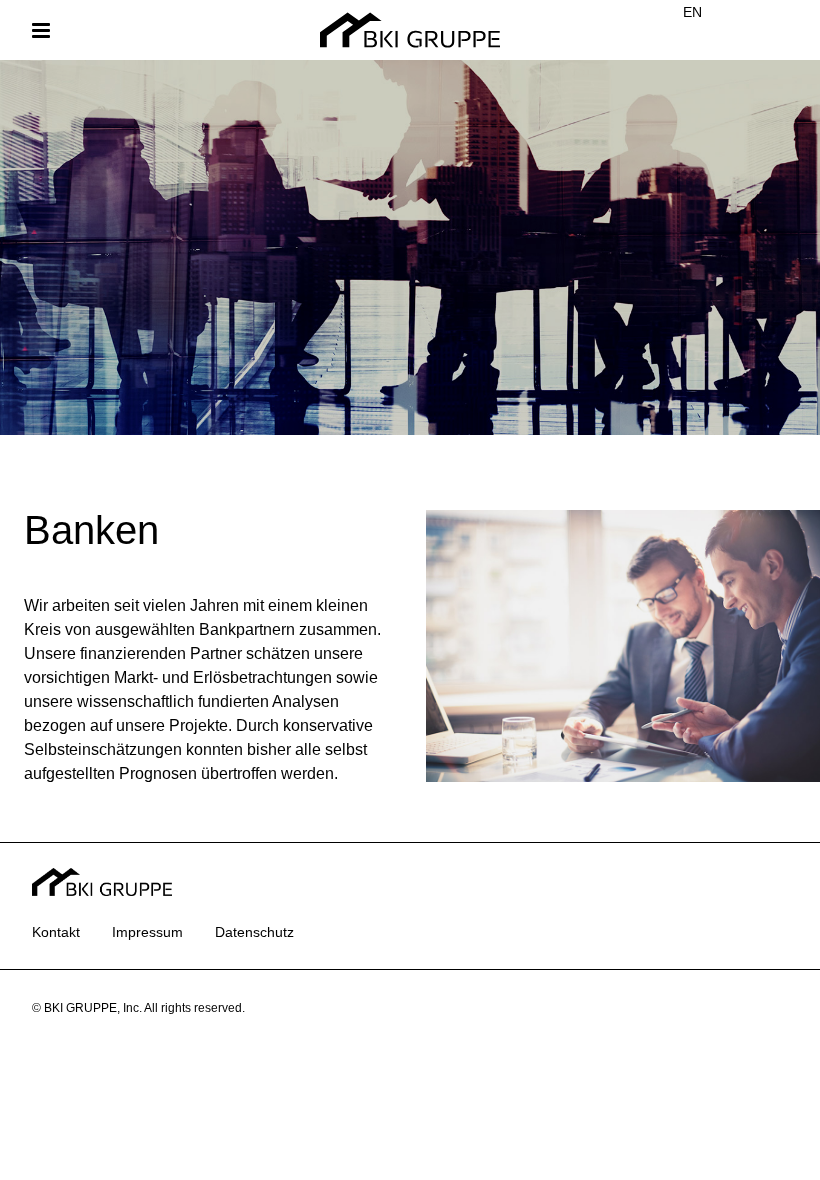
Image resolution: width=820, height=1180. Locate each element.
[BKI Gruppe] (409, 30)
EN (692, 12)
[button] (41, 30)
